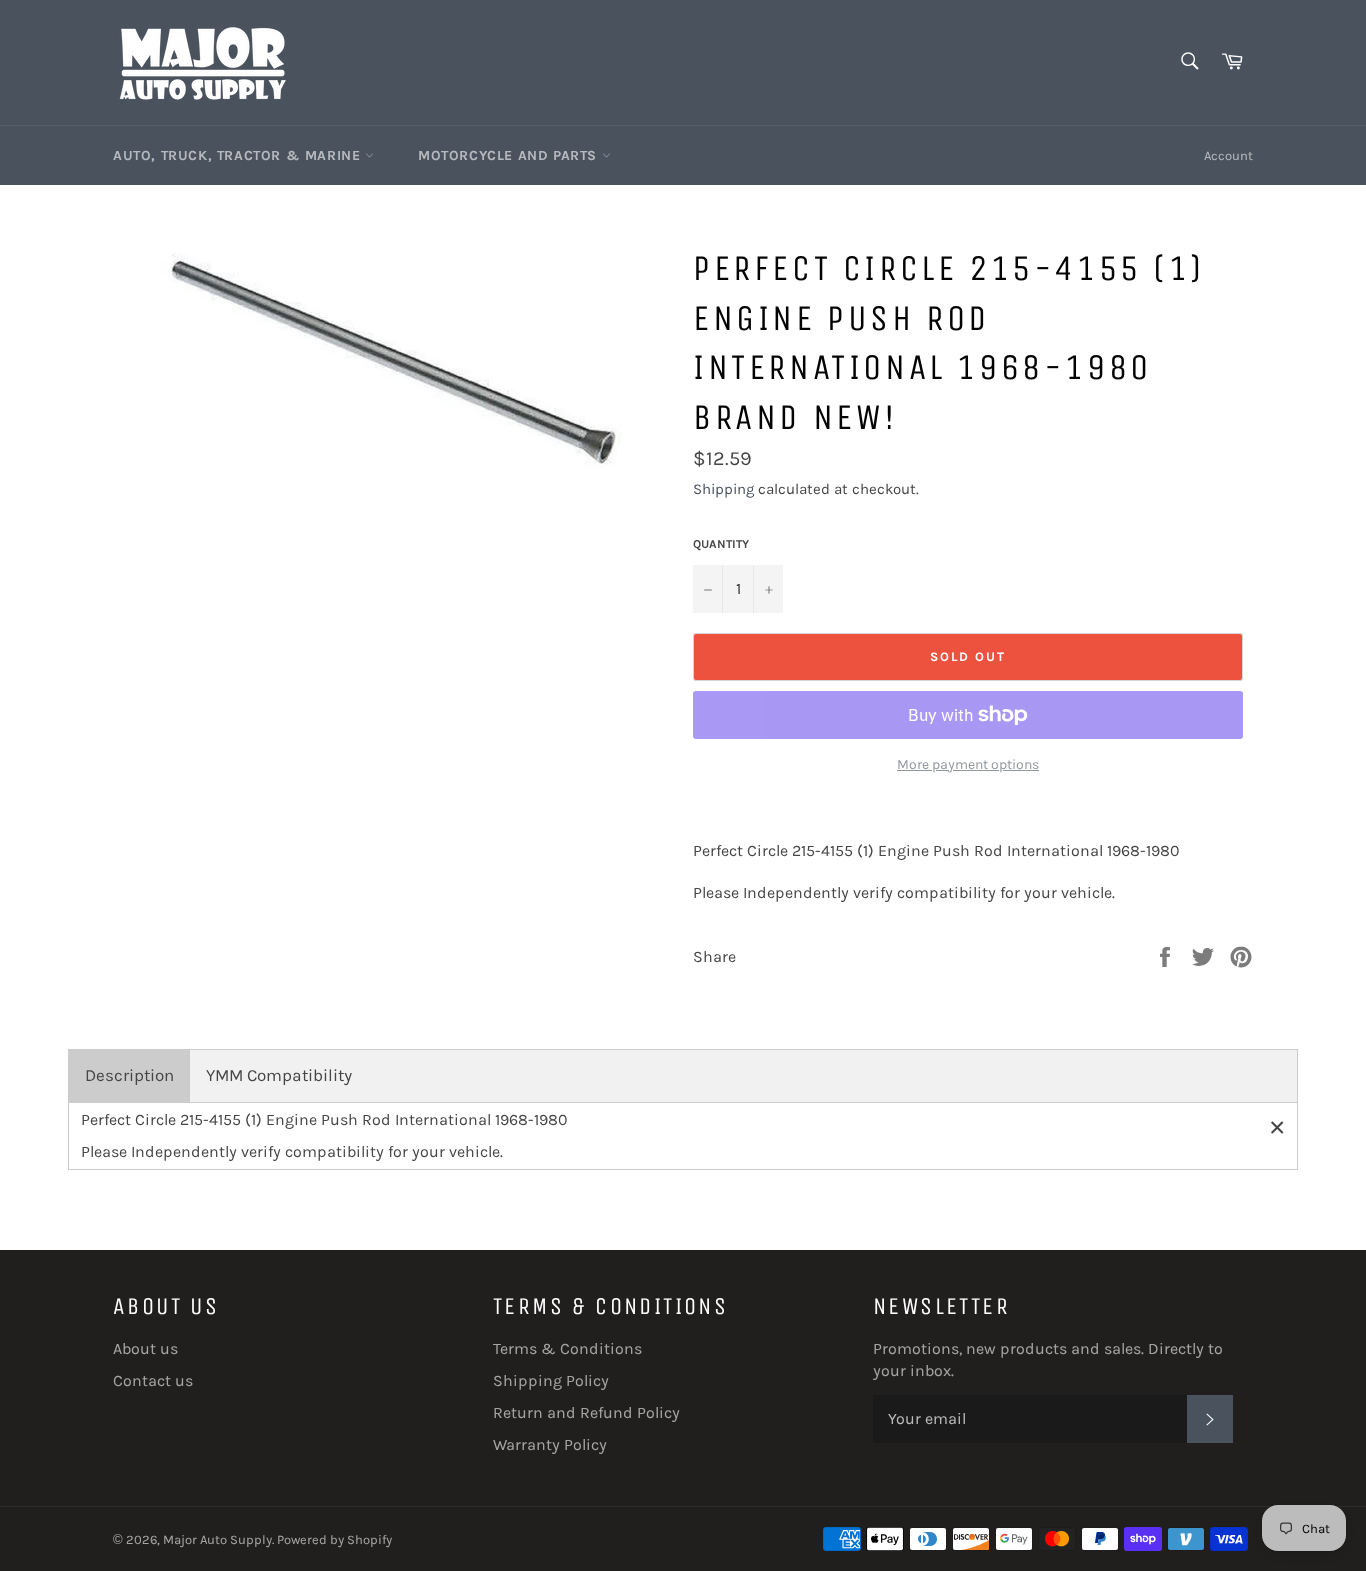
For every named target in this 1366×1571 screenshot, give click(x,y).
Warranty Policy (550, 1444)
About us (145, 1348)
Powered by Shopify (334, 1539)
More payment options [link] (968, 764)
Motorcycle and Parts (510, 155)
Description (129, 1075)
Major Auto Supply (217, 1539)
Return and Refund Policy (586, 1412)
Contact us (153, 1380)
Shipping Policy (551, 1380)
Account (1228, 155)
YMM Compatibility (279, 1075)
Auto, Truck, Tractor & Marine (239, 155)
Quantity (721, 544)
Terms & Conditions (567, 1348)
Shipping (723, 489)
